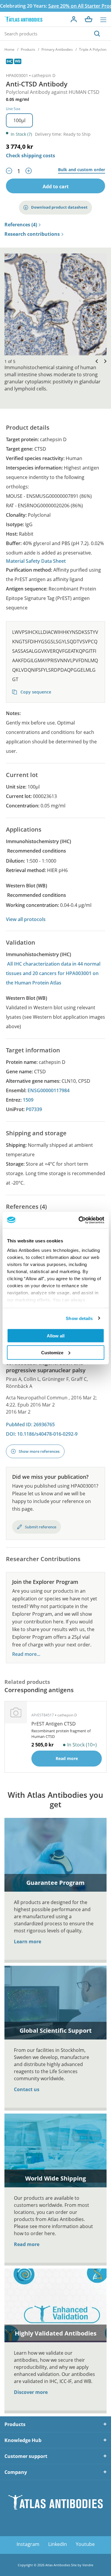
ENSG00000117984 (49, 1090)
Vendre (88, 2565)
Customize (52, 1352)
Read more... (26, 1654)
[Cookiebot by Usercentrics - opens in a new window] (79, 1220)
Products (28, 49)
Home (9, 49)
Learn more (28, 1942)
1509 (28, 1100)
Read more (27, 2244)
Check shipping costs (30, 156)
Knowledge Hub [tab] (23, 2440)
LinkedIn (58, 2544)
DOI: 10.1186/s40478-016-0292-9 (42, 1434)
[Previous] (95, 361)
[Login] (74, 19)
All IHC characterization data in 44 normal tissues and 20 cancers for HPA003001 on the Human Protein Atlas (53, 973)
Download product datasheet (59, 207)
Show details (79, 1318)
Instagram (28, 2544)
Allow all (56, 1336)
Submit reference (41, 1527)
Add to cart (56, 187)
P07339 (34, 1109)
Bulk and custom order (82, 170)
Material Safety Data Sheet (36, 561)
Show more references (39, 1451)
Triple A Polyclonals (95, 49)
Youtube (85, 2544)
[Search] (97, 34)
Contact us (27, 2089)
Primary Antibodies (57, 49)
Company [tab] (16, 2472)
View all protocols (26, 919)
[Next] (104, 361)
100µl (19, 120)
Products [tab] (15, 2424)
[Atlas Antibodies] (23, 19)
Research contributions (32, 234)
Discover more (31, 2392)
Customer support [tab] (26, 2456)
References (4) (21, 225)
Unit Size (13, 109)
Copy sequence (35, 692)
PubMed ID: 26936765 (30, 1424)
